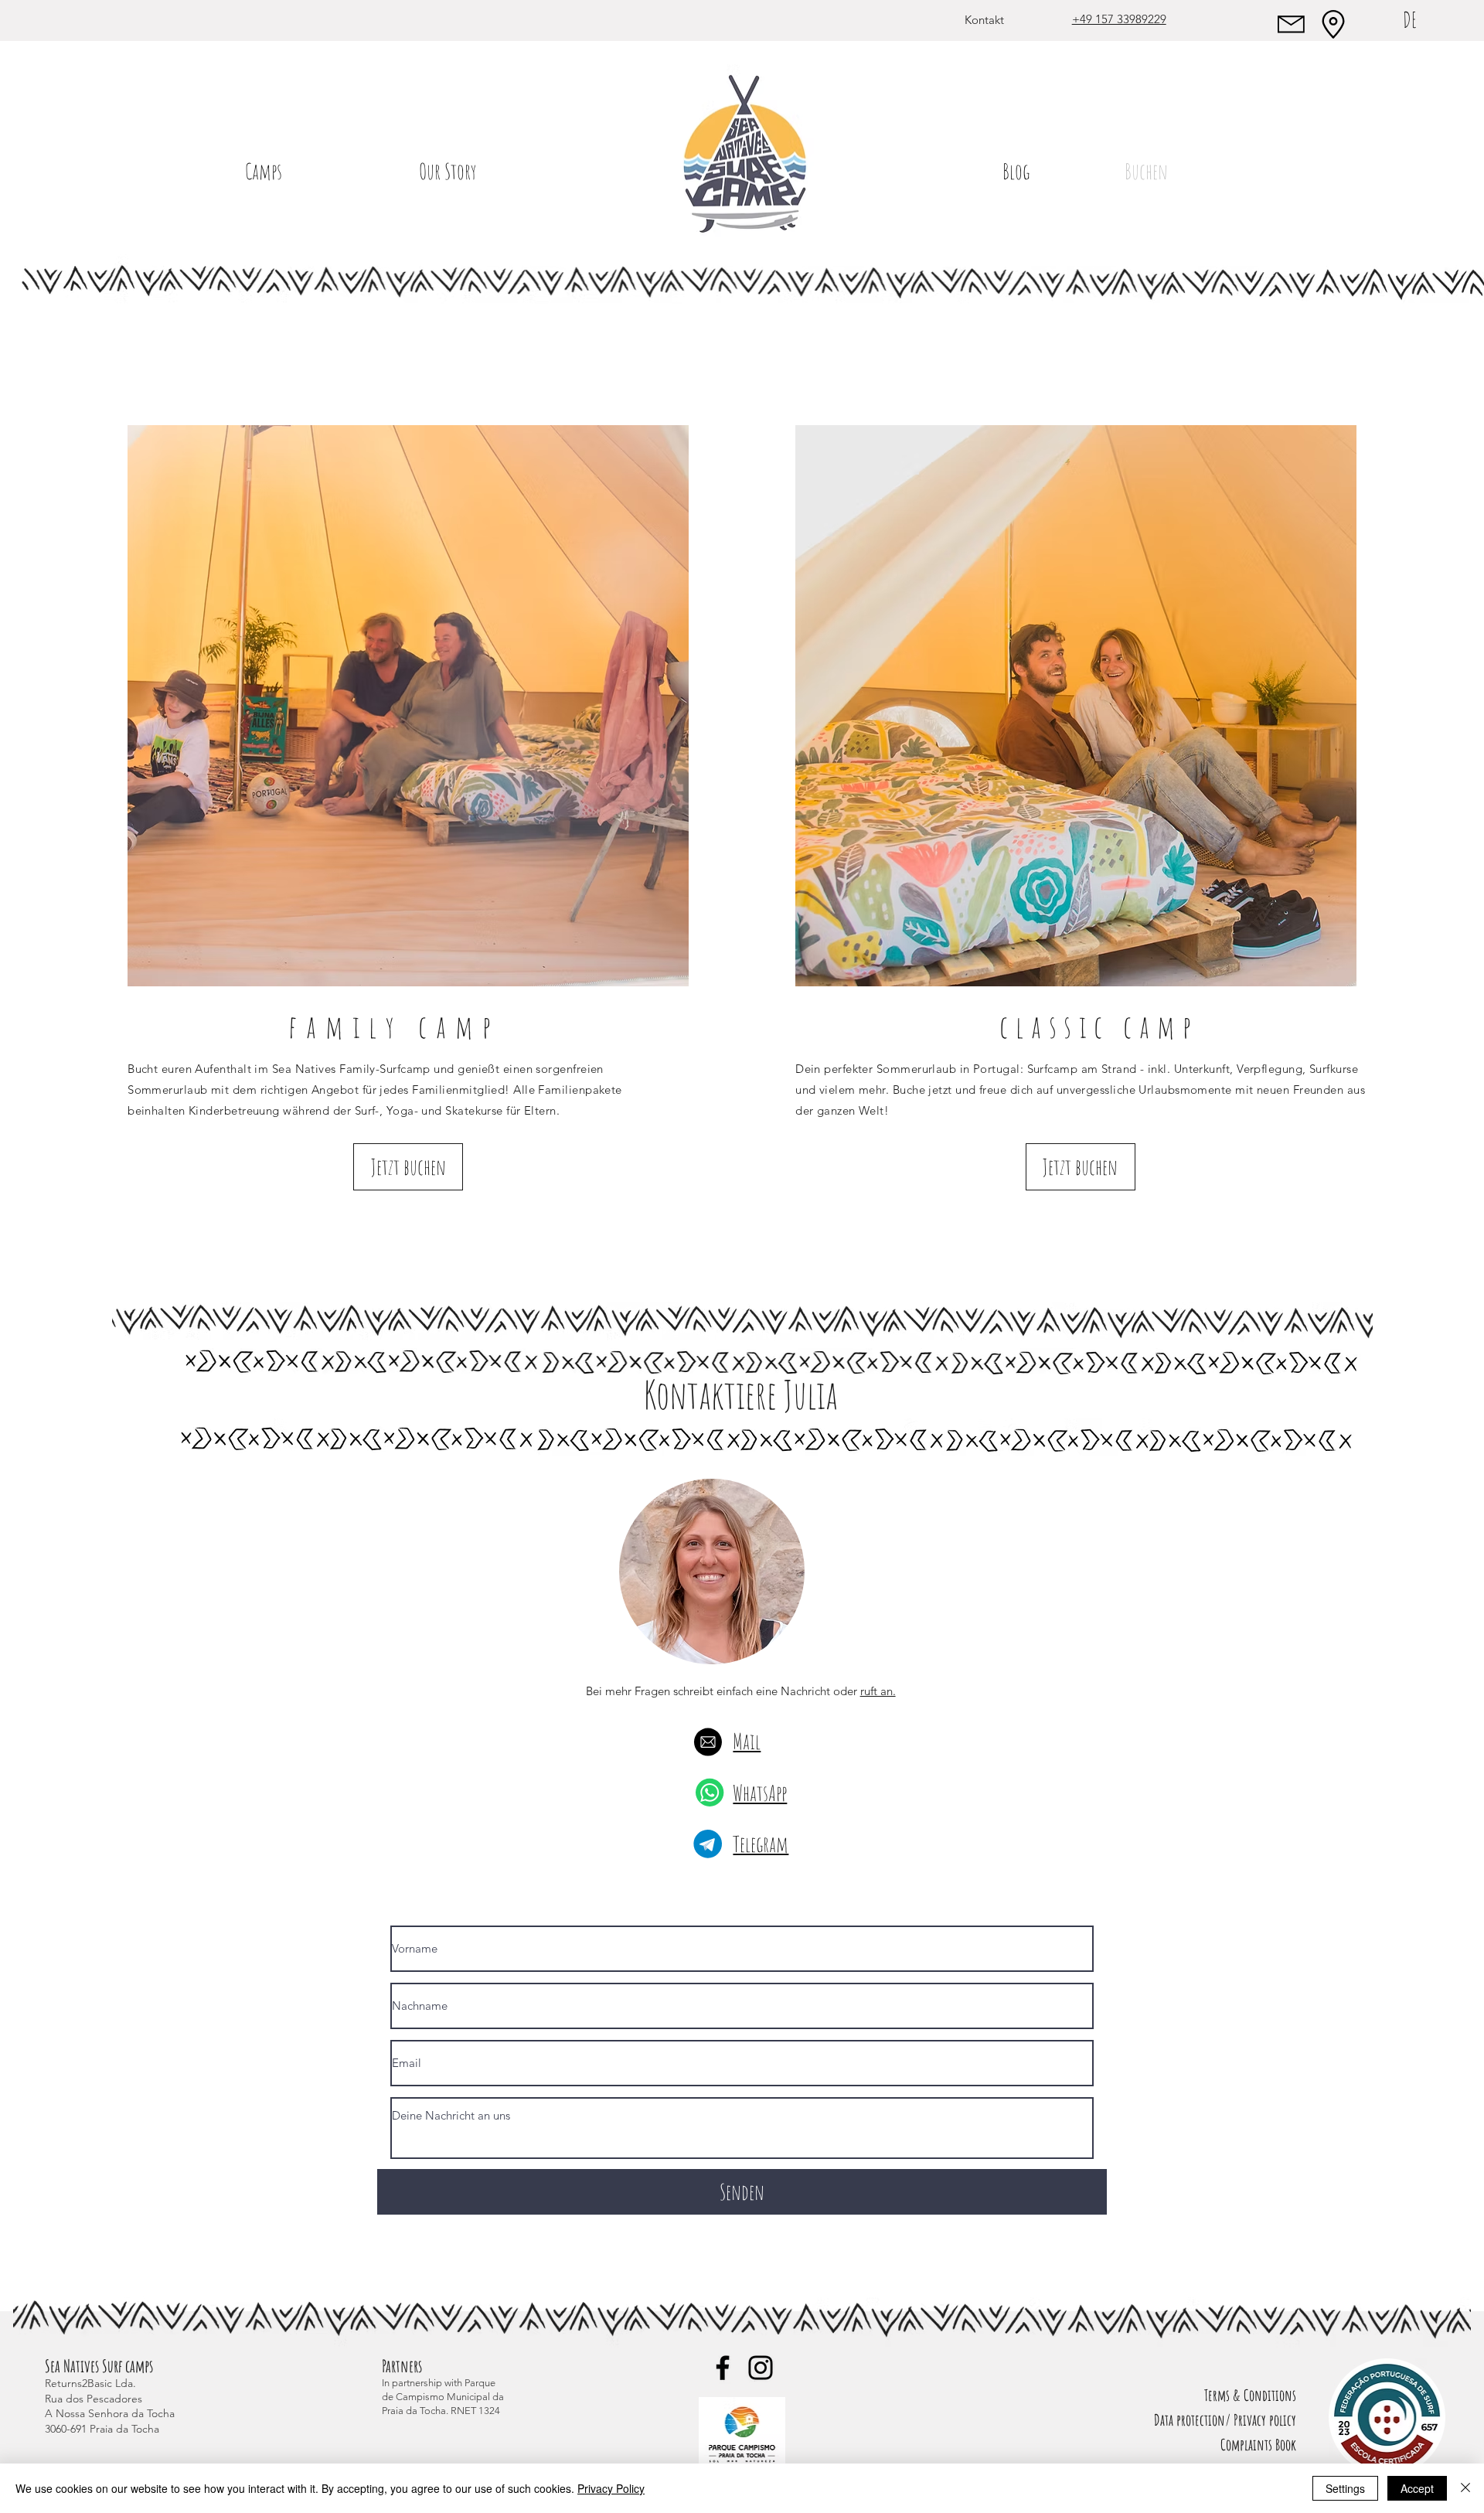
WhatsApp (760, 1793)
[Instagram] (761, 2368)
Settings (1345, 2488)
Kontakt (984, 20)
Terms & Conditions (1250, 2395)
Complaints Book (1258, 2445)
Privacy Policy (611, 2488)
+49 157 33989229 (1119, 19)
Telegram (761, 1844)
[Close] (1465, 2488)
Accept (1417, 2488)
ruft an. (878, 1691)
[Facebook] (723, 2368)
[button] (264, 171)
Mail (747, 1741)
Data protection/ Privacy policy (1225, 2420)
